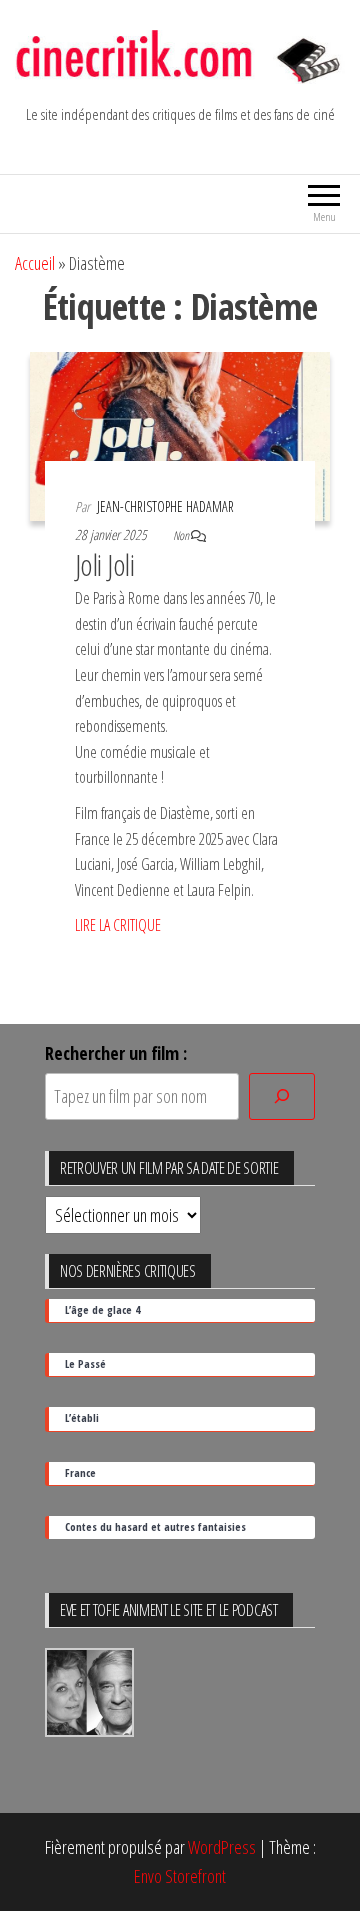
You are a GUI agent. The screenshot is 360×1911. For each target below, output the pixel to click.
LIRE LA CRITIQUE (118, 925)
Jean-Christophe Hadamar (165, 506)
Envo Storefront (180, 1876)
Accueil (35, 263)
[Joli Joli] (180, 434)
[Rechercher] (282, 1096)
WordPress (222, 1847)
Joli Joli (104, 564)
